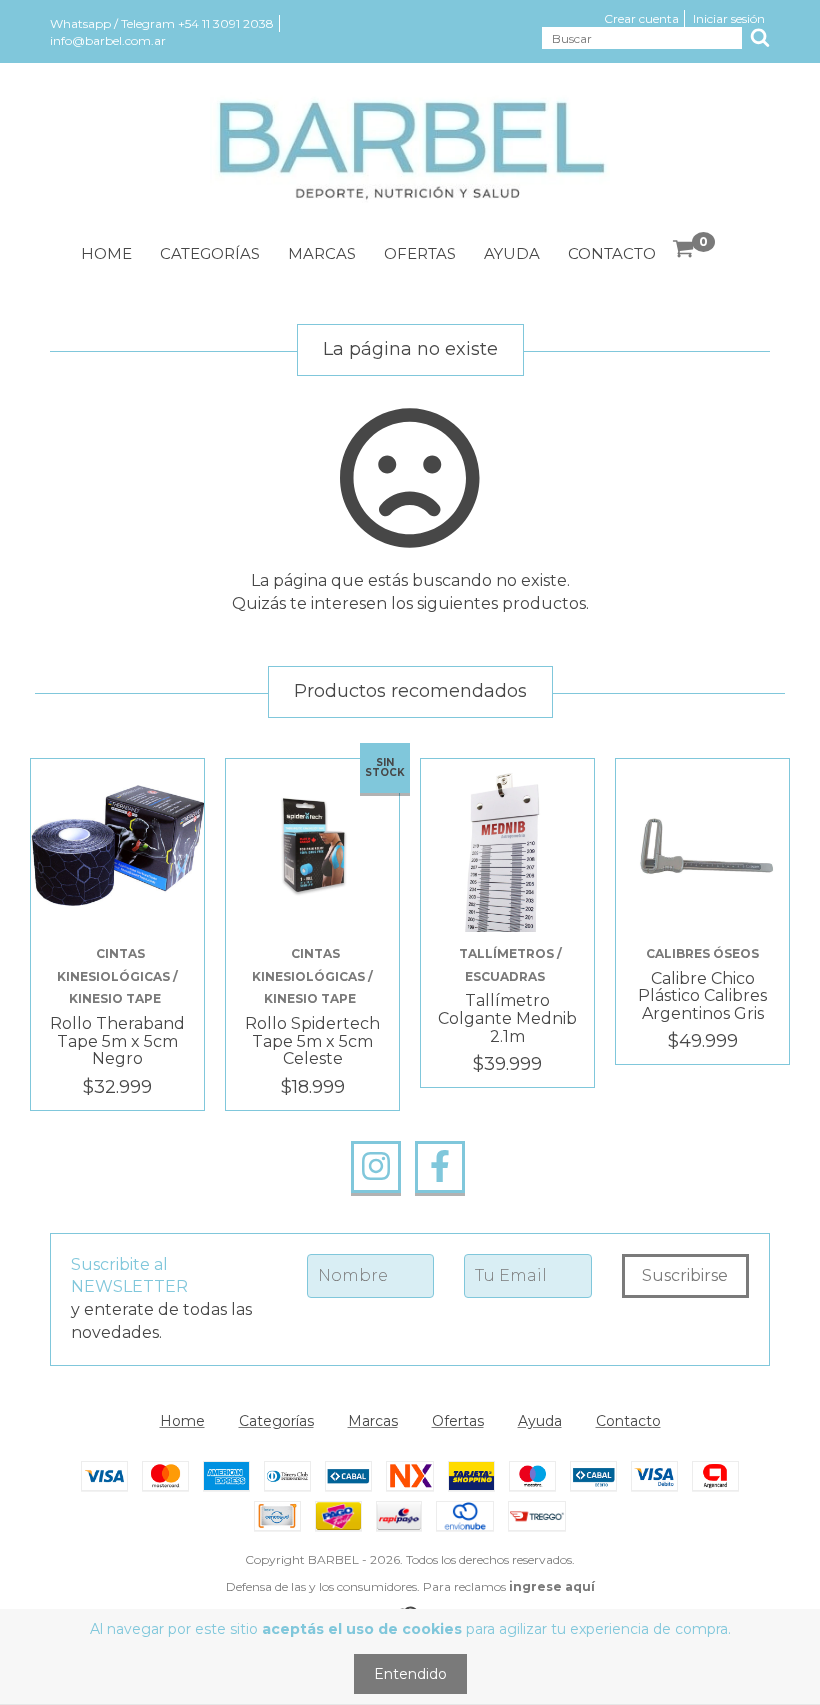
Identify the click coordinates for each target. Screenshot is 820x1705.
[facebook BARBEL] (440, 1167)
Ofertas (420, 253)
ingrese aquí (552, 1586)
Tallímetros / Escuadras (510, 965)
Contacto (612, 253)
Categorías (210, 253)
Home (106, 253)
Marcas (322, 253)
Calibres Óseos (702, 953)
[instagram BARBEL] (376, 1167)
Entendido (410, 1674)
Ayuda (512, 253)
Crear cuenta (641, 18)
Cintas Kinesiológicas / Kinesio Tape (117, 976)
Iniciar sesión (729, 18)
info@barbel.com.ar (108, 40)
